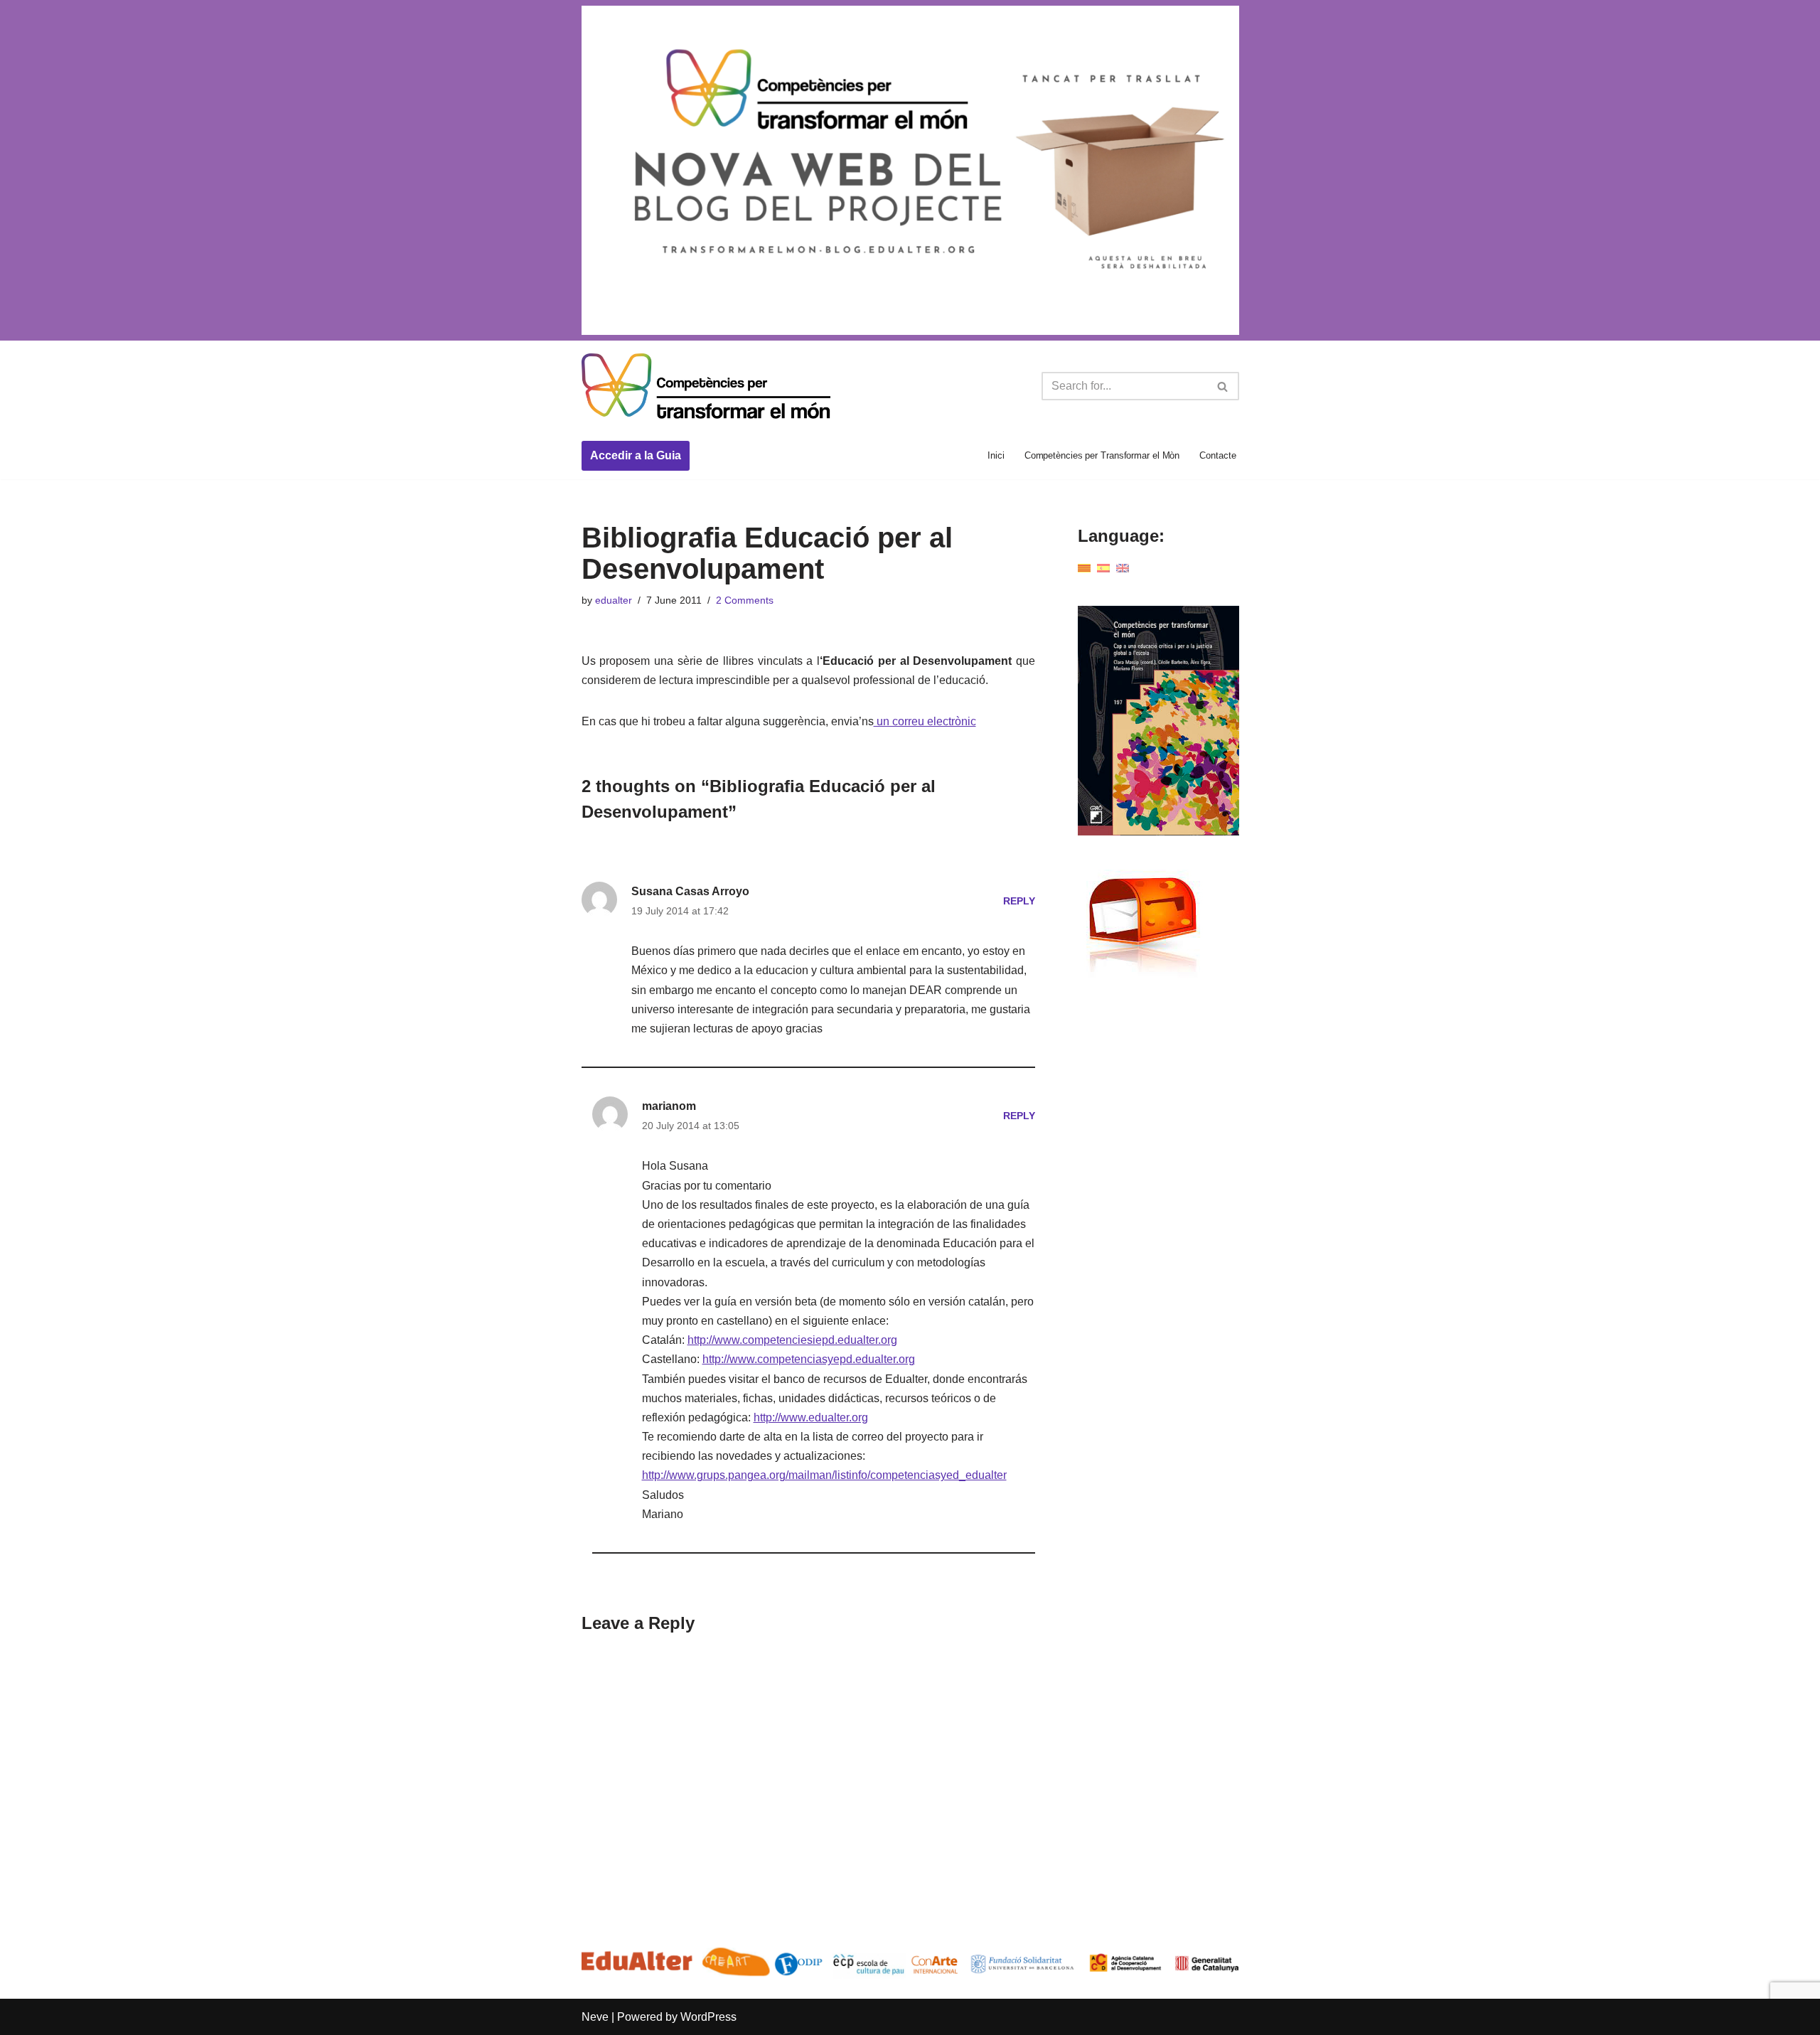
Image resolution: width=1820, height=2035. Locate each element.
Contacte (1217, 455)
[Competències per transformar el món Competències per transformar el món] (706, 387)
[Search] (1223, 386)
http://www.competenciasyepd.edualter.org (809, 1359)
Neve (595, 2017)
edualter (614, 600)
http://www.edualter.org (811, 1417)
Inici (996, 455)
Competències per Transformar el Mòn (1102, 455)
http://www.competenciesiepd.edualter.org (792, 1340)
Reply (1019, 901)
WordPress (708, 2017)
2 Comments (745, 600)
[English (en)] (1123, 568)
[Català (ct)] (1084, 568)
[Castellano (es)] (1103, 568)
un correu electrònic (925, 721)
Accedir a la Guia (636, 455)
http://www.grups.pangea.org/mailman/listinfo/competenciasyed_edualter (824, 1475)
